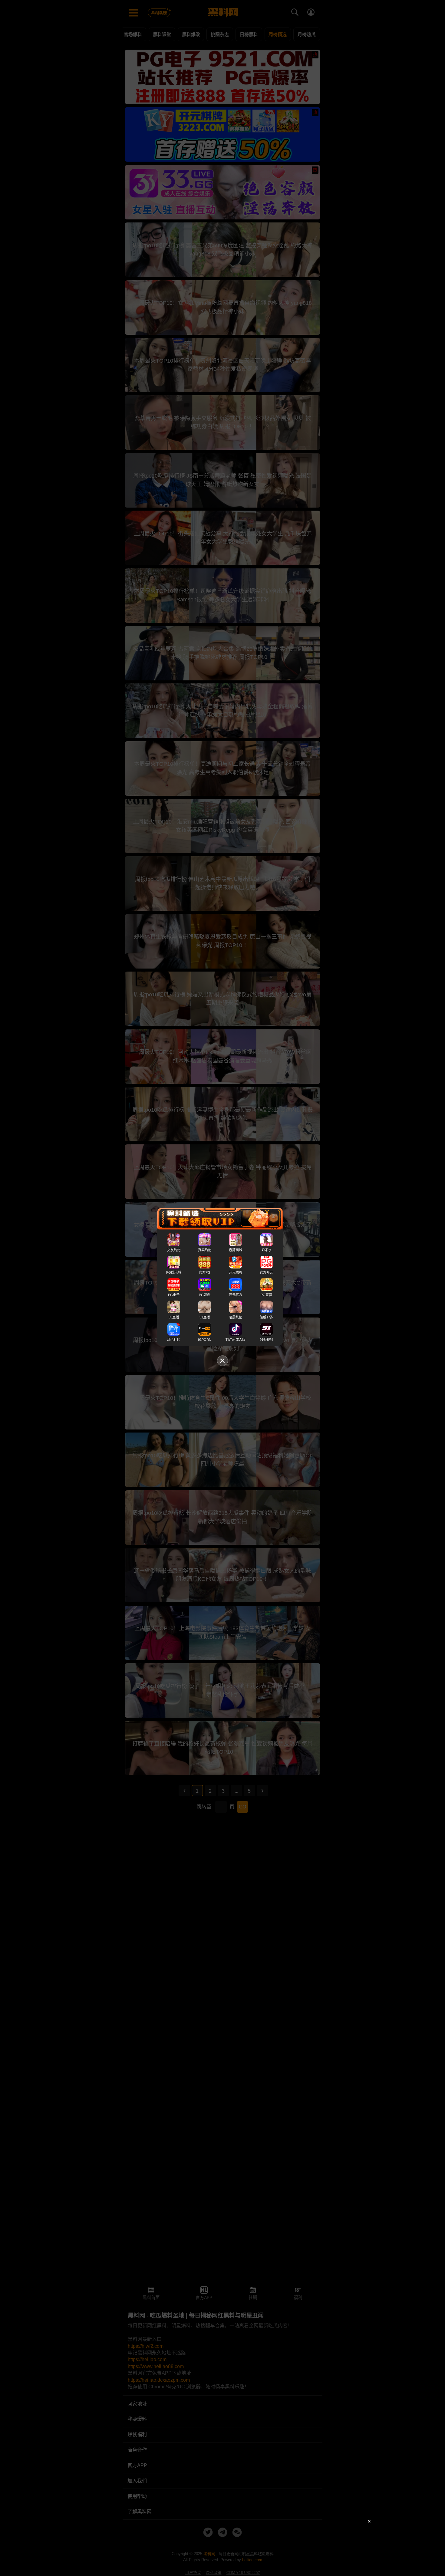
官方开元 (266, 1272)
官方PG (205, 1272)
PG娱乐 (205, 1295)
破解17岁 (267, 1317)
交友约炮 (174, 1250)
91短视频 (267, 1340)
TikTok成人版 (236, 1340)
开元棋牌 (236, 1272)
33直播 (174, 1317)
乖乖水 (267, 1250)
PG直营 (266, 1295)
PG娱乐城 (174, 1272)
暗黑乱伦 (236, 1317)
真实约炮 (205, 1250)
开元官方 (236, 1295)
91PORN (205, 1340)
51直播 (205, 1317)
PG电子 (174, 1295)
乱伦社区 (174, 1340)
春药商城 (236, 1250)
